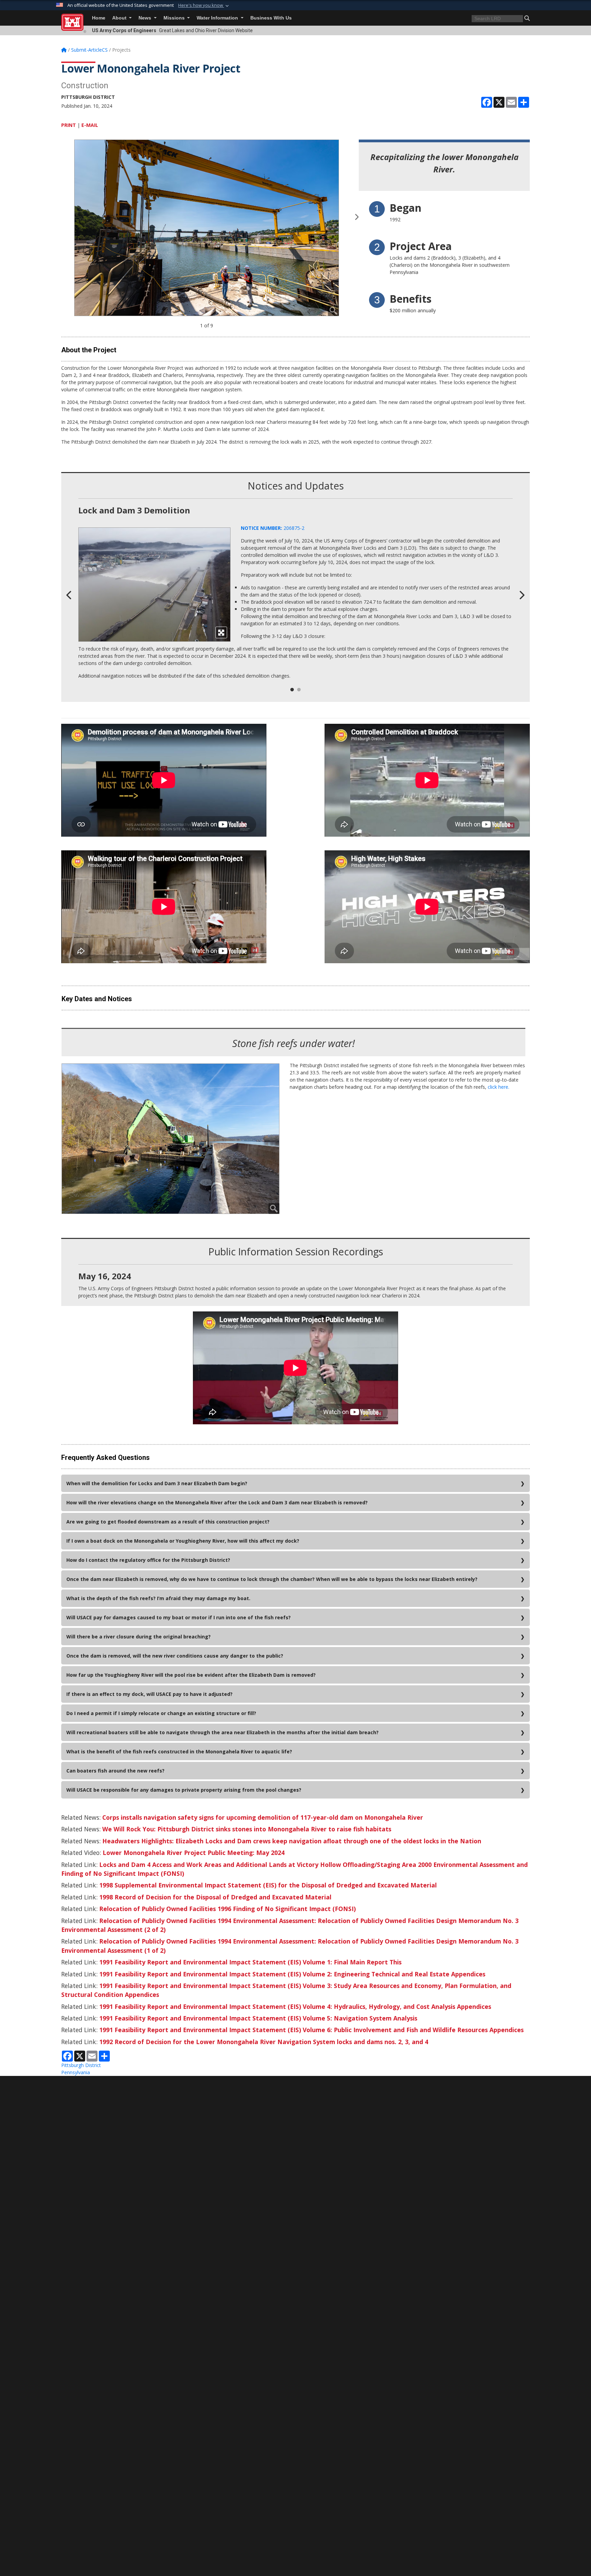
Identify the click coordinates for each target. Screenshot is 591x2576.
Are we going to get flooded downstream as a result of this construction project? (168, 1522)
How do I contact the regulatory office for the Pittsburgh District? (148, 1560)
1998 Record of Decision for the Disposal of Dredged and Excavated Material (215, 1897)
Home (99, 18)
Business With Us (271, 18)
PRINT (69, 125)
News (146, 18)
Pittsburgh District (81, 2065)
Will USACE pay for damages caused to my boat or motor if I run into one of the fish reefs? (179, 1617)
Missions (175, 18)
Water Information (218, 18)
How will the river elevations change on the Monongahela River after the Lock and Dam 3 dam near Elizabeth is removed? (217, 1502)
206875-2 (273, 528)
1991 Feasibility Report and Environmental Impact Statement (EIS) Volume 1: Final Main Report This (250, 1962)
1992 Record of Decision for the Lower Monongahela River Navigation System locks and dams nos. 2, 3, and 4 (264, 2042)
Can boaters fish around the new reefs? (115, 1771)
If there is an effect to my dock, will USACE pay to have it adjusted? (149, 1694)
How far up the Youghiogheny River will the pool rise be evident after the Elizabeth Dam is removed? (191, 1675)
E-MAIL (90, 125)
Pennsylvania (76, 2072)
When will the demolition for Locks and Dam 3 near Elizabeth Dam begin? (157, 1483)
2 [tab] (299, 690)
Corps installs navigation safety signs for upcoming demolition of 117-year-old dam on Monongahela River (263, 1817)
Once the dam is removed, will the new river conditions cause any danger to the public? (175, 1656)
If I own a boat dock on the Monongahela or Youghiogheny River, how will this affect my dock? (183, 1541)
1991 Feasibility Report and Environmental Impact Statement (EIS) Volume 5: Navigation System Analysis (258, 2018)
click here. (498, 1087)
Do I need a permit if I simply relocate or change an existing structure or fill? (161, 1713)
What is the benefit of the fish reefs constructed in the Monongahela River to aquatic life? (179, 1751)
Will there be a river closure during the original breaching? (139, 1637)
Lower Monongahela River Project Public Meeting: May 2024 (194, 1853)
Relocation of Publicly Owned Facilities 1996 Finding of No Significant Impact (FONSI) (227, 1909)
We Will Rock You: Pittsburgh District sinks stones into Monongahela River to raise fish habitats (247, 1829)
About (120, 18)
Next (357, 221)
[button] (204, 5)
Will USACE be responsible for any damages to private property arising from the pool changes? (184, 1790)
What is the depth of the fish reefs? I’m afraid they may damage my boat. (158, 1598)
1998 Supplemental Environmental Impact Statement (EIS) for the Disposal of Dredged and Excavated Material (268, 1885)
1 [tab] (292, 690)
